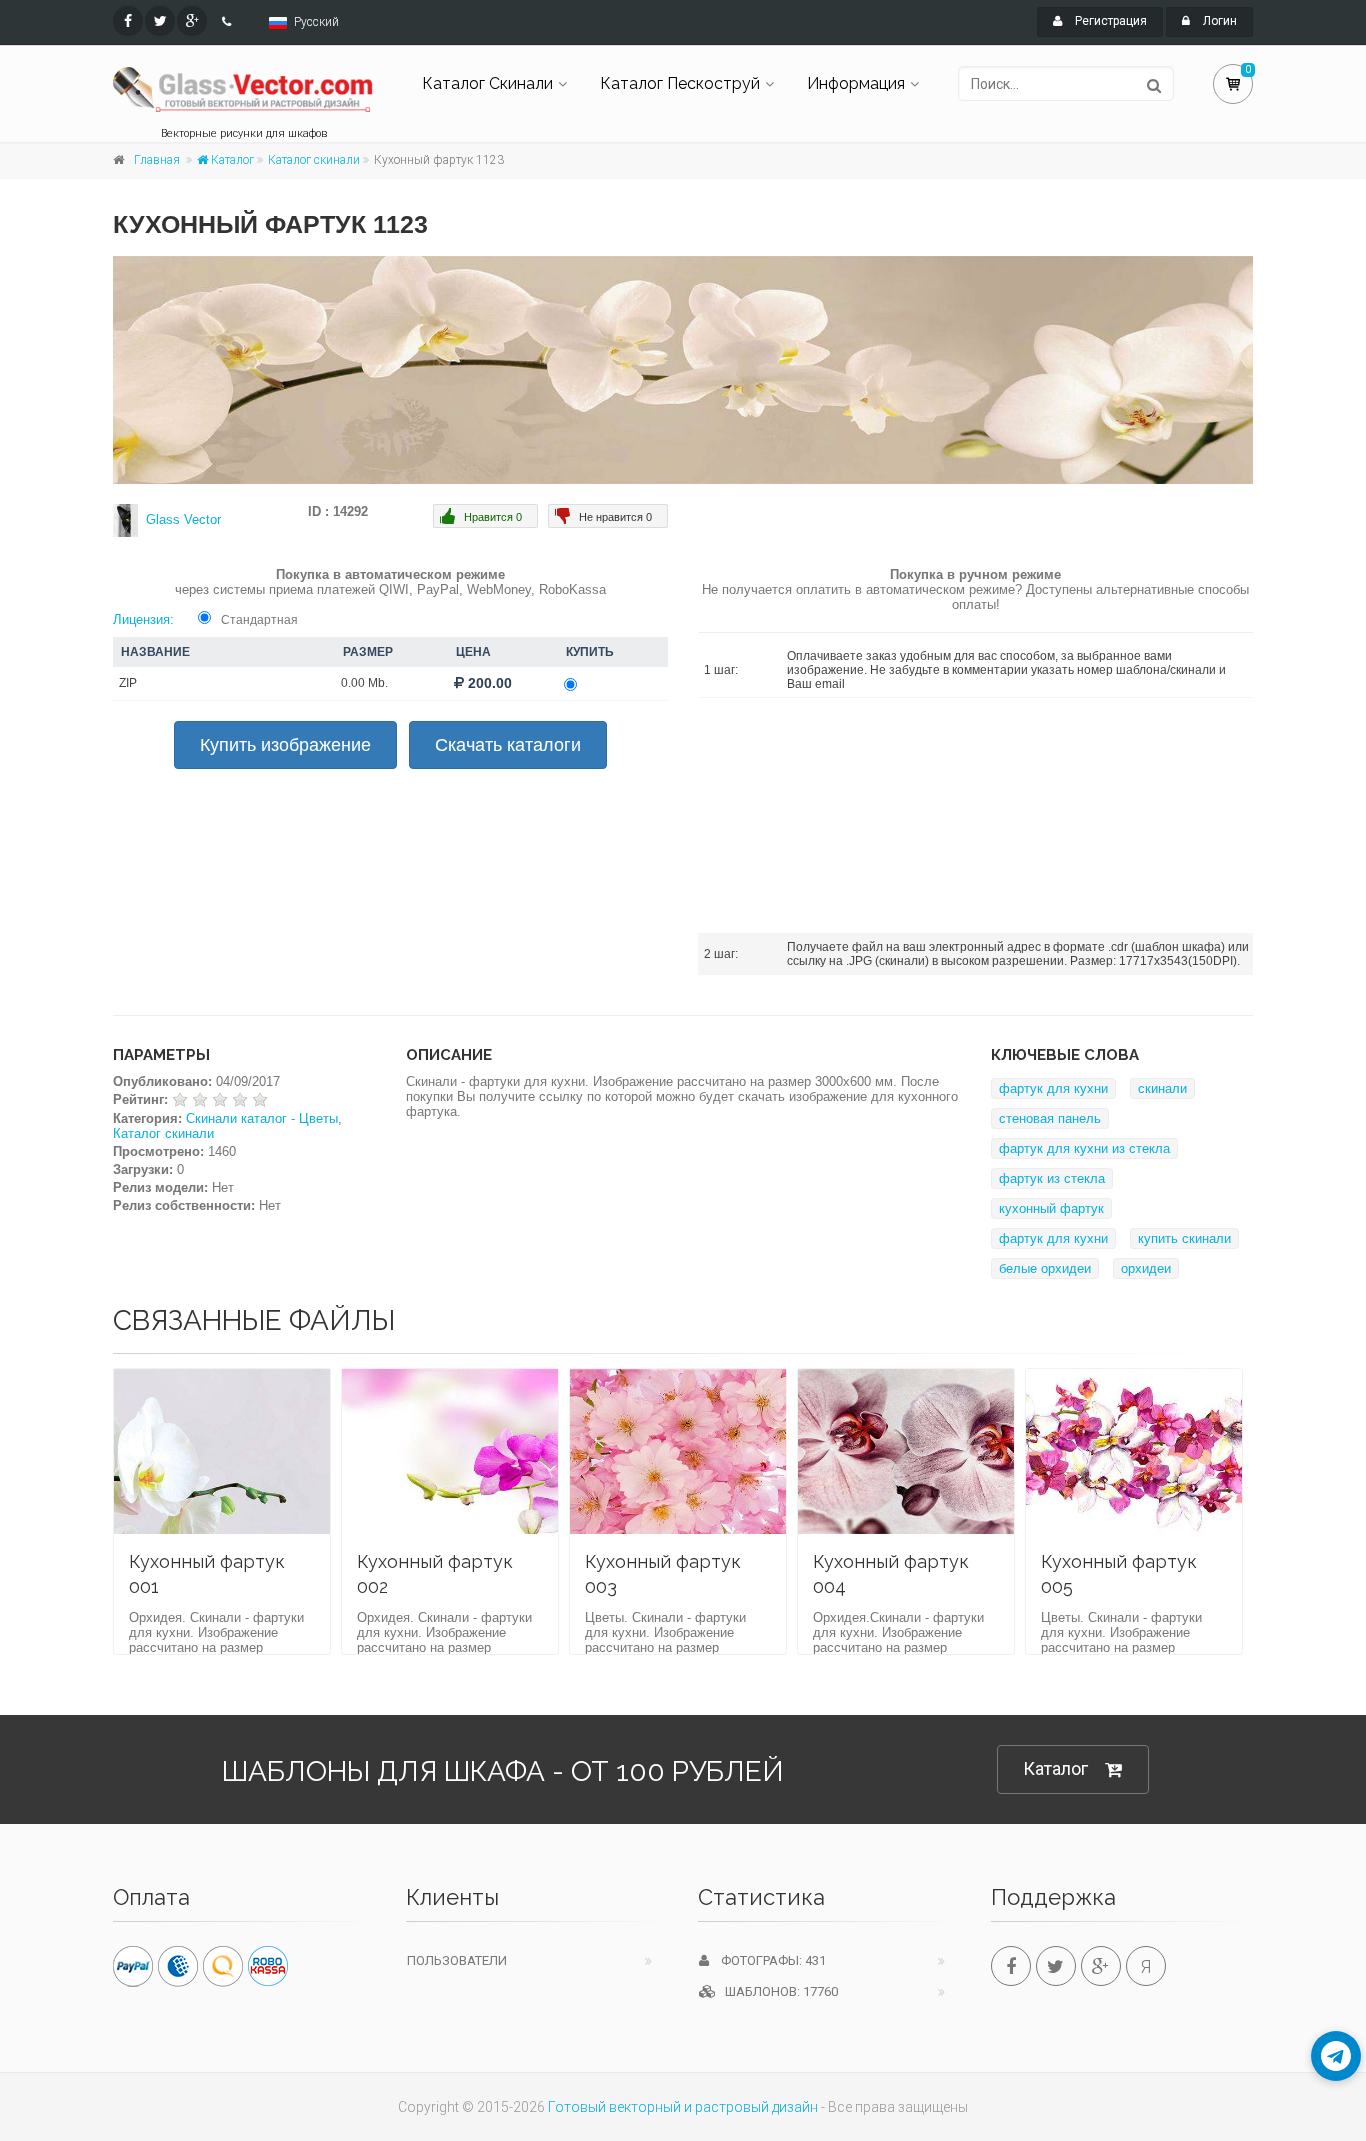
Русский (316, 22)
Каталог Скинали (487, 83)
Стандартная (259, 620)
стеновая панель (1050, 1118)
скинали (1162, 1088)
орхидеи (1146, 1268)
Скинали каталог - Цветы (262, 1118)
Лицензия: (143, 619)
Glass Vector (183, 519)
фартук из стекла (1052, 1178)
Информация (856, 83)
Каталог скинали (314, 160)
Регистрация (1109, 21)
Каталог (231, 160)
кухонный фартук (1051, 1208)
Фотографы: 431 (767, 1960)
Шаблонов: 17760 (777, 1991)
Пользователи (457, 1960)
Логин (1218, 21)
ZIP (128, 683)
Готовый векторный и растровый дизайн (683, 2107)
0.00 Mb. (364, 683)
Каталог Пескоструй (680, 83)
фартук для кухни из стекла (1084, 1148)
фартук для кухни (1053, 1088)
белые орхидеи (1045, 1268)
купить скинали (1184, 1238)
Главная (157, 160)
